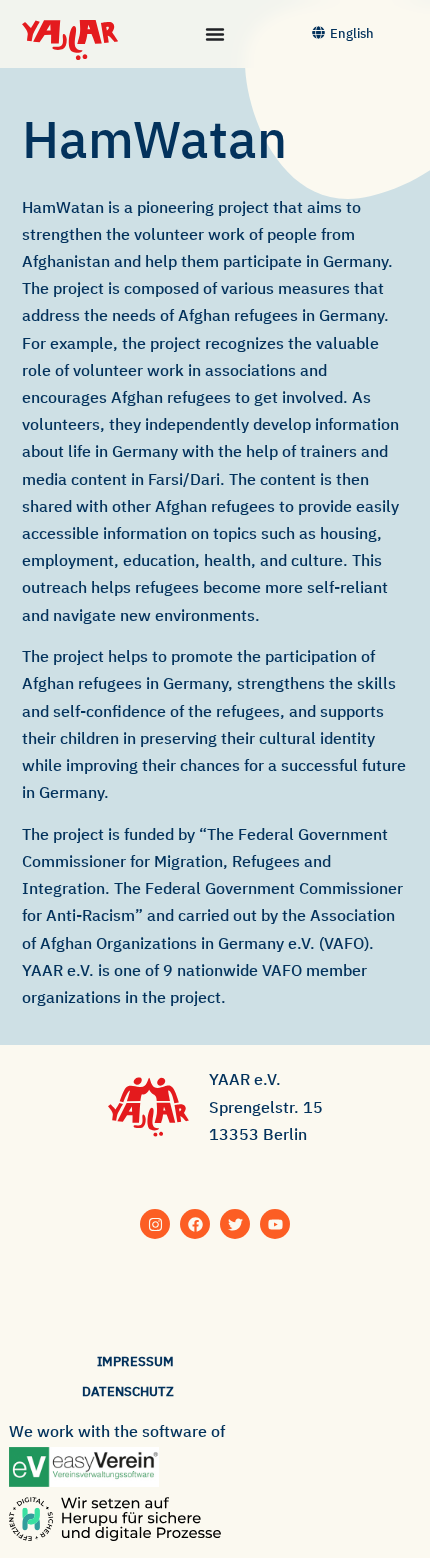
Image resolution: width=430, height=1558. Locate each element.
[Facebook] (195, 1224)
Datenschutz (128, 1391)
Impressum (135, 1361)
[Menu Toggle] (215, 34)
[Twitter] (235, 1224)
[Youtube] (275, 1224)
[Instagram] (155, 1224)
